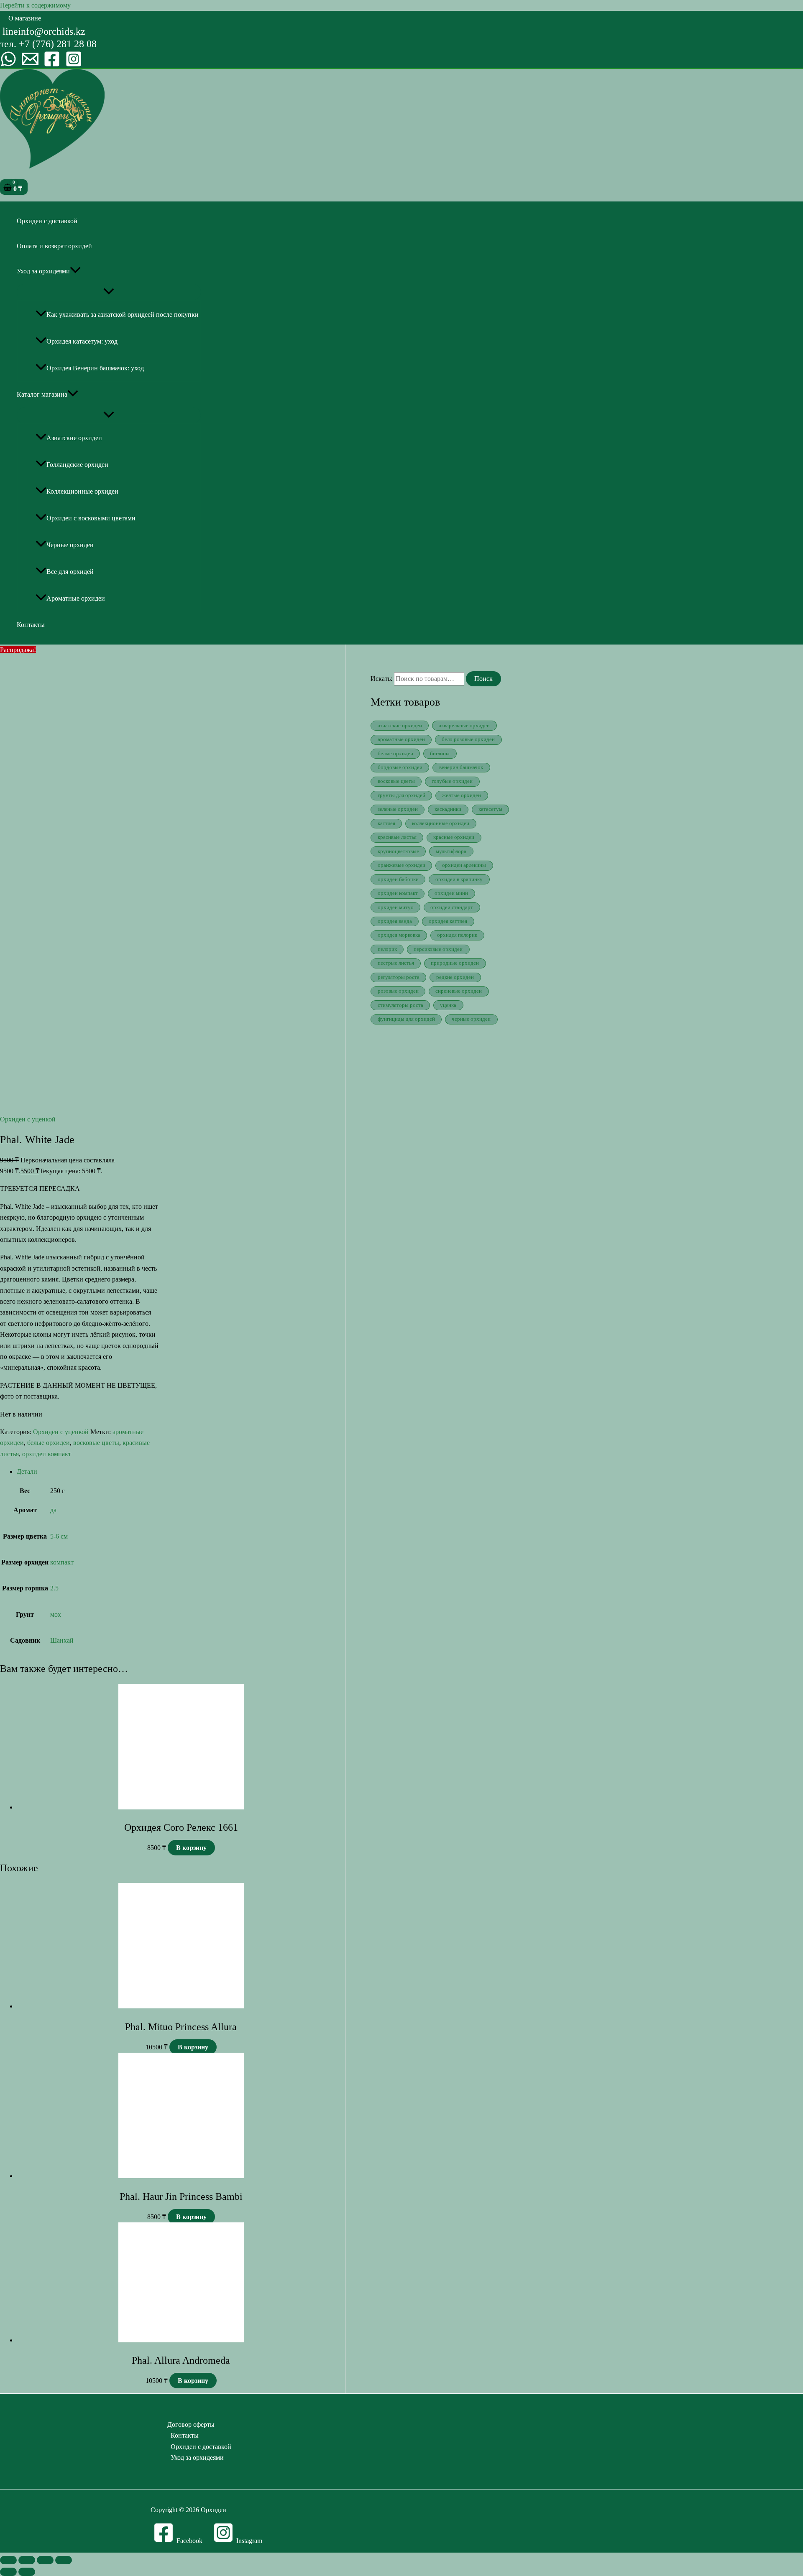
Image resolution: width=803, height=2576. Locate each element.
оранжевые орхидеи (401, 865)
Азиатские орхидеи (74, 438)
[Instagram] (74, 65)
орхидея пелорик (457, 935)
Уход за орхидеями (43, 271)
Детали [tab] (27, 1471)
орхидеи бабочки (398, 879)
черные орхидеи (471, 1019)
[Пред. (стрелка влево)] (8, 2572)
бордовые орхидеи (400, 767)
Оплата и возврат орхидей (54, 246)
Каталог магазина (42, 394)
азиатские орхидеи (400, 726)
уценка (448, 1005)
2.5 (54, 1588)
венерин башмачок (461, 767)
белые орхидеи (49, 1443)
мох (56, 1614)
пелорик (387, 949)
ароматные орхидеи (401, 739)
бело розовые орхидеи (468, 739)
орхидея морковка (399, 935)
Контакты (31, 625)
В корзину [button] (191, 1848)
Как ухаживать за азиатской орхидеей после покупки (123, 315)
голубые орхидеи (452, 781)
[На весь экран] (27, 2560)
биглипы (440, 754)
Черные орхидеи (70, 545)
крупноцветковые (398, 851)
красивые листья (397, 837)
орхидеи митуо (396, 907)
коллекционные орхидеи (441, 823)
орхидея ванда (395, 921)
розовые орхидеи (398, 991)
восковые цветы (96, 1443)
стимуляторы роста (400, 1005)
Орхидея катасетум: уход (82, 341)
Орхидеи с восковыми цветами (91, 518)
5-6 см (59, 1536)
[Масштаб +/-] (8, 2560)
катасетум (490, 809)
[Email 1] (30, 65)
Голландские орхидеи (77, 465)
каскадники (448, 809)
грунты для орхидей (401, 795)
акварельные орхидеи (464, 726)
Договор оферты (191, 2424)
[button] (25, 18)
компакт (62, 1562)
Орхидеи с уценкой (28, 1119)
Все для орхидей (70, 572)
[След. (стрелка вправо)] (27, 2572)
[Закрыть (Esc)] (64, 2560)
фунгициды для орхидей (406, 1019)
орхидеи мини (451, 893)
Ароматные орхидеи (76, 598)
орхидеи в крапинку (459, 879)
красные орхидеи (454, 837)
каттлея (386, 823)
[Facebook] (52, 65)
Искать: (381, 679)
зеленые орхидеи (398, 809)
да (53, 1510)
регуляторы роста (399, 977)
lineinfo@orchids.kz (44, 31)
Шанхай (62, 1640)
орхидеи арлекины (464, 865)
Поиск (483, 679)
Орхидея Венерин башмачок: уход (95, 368)
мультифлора (451, 851)
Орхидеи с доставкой (47, 221)
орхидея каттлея (448, 921)
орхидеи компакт (47, 1454)
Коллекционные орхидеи (82, 491)
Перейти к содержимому (35, 5)
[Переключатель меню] (109, 292)
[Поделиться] (45, 2560)
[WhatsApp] (8, 65)
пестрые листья (396, 963)
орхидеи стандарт (452, 907)
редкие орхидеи (455, 977)
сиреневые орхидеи (459, 991)
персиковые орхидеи (438, 949)
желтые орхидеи (462, 795)
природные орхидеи (455, 963)
